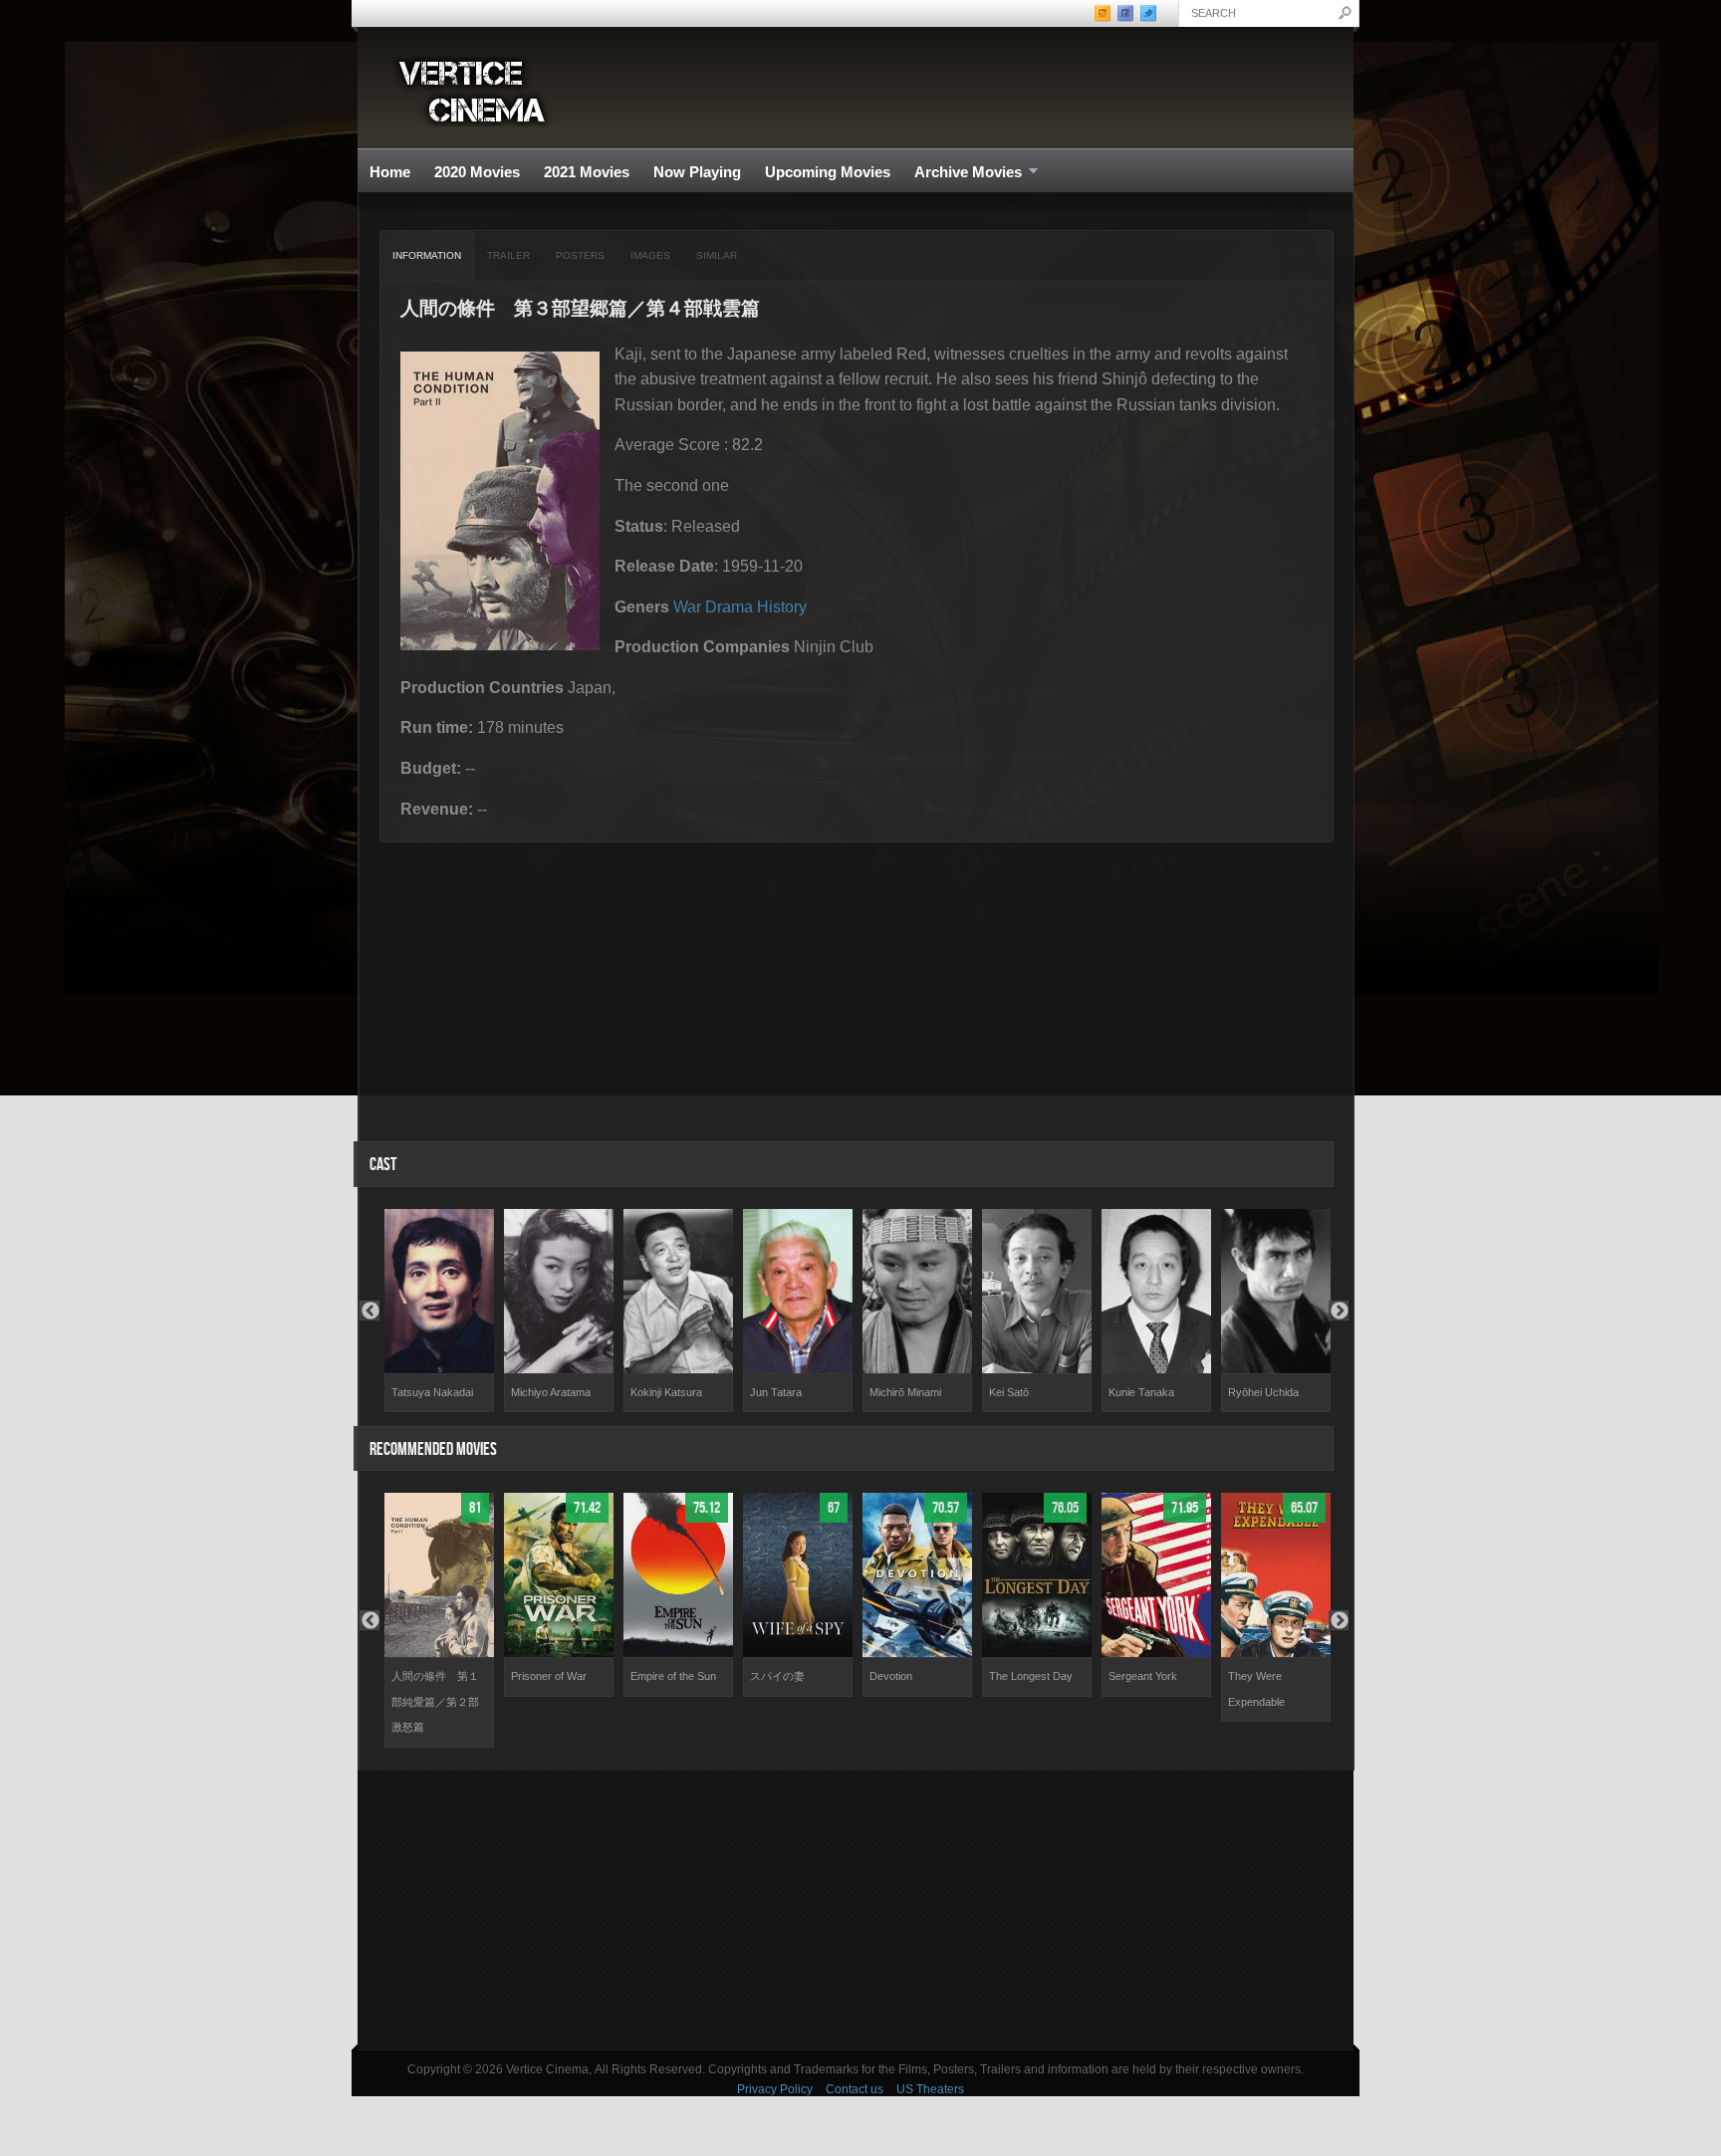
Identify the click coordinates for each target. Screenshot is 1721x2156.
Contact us (855, 2089)
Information (427, 255)
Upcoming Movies (828, 172)
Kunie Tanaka (1141, 1392)
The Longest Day (1031, 1676)
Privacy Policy (775, 2089)
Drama (729, 607)
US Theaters (930, 2089)
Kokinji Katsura (666, 1392)
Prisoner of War (549, 1676)
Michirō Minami (905, 1392)
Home (390, 172)
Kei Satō (1009, 1392)
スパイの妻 (777, 1676)
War (687, 607)
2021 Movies (587, 172)
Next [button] (1339, 1311)
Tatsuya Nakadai (432, 1392)
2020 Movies (477, 172)
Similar (717, 255)
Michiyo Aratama (551, 1392)
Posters (580, 255)
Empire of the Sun (673, 1676)
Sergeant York (1143, 1676)
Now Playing (697, 172)
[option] (439, 1311)
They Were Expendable (1256, 1689)
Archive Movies (962, 173)
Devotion (891, 1676)
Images (650, 255)
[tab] (427, 256)
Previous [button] (369, 1311)
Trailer (508, 255)
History (782, 607)
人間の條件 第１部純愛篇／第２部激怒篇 (435, 1701)
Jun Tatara (776, 1392)
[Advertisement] (856, 1910)
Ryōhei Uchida (1263, 1392)
